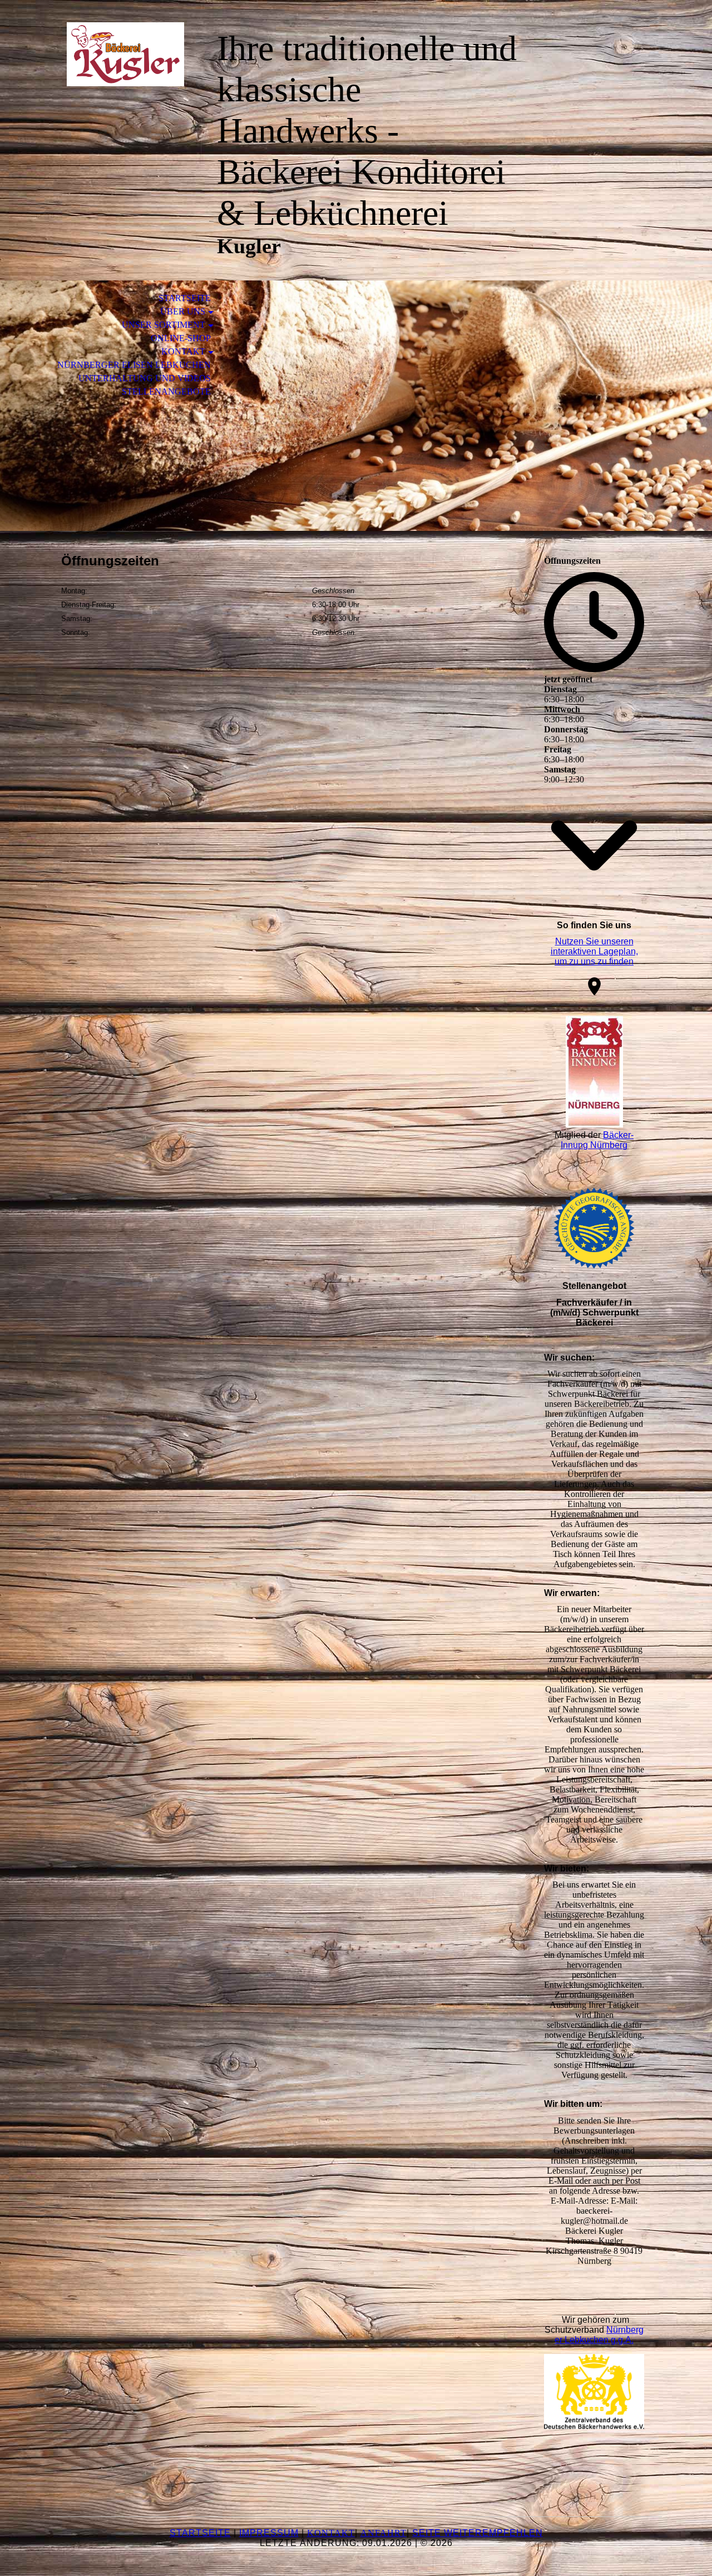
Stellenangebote (166, 391)
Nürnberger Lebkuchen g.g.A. (599, 2335)
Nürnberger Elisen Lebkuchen (134, 365)
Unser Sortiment (164, 325)
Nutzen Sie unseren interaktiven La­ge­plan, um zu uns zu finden (594, 951)
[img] (125, 54)
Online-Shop (181, 338)
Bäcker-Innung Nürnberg (597, 1140)
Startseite (185, 298)
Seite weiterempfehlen (478, 2533)
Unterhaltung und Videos (145, 378)
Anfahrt (384, 2533)
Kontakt (183, 351)
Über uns (183, 311)
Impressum (269, 2533)
